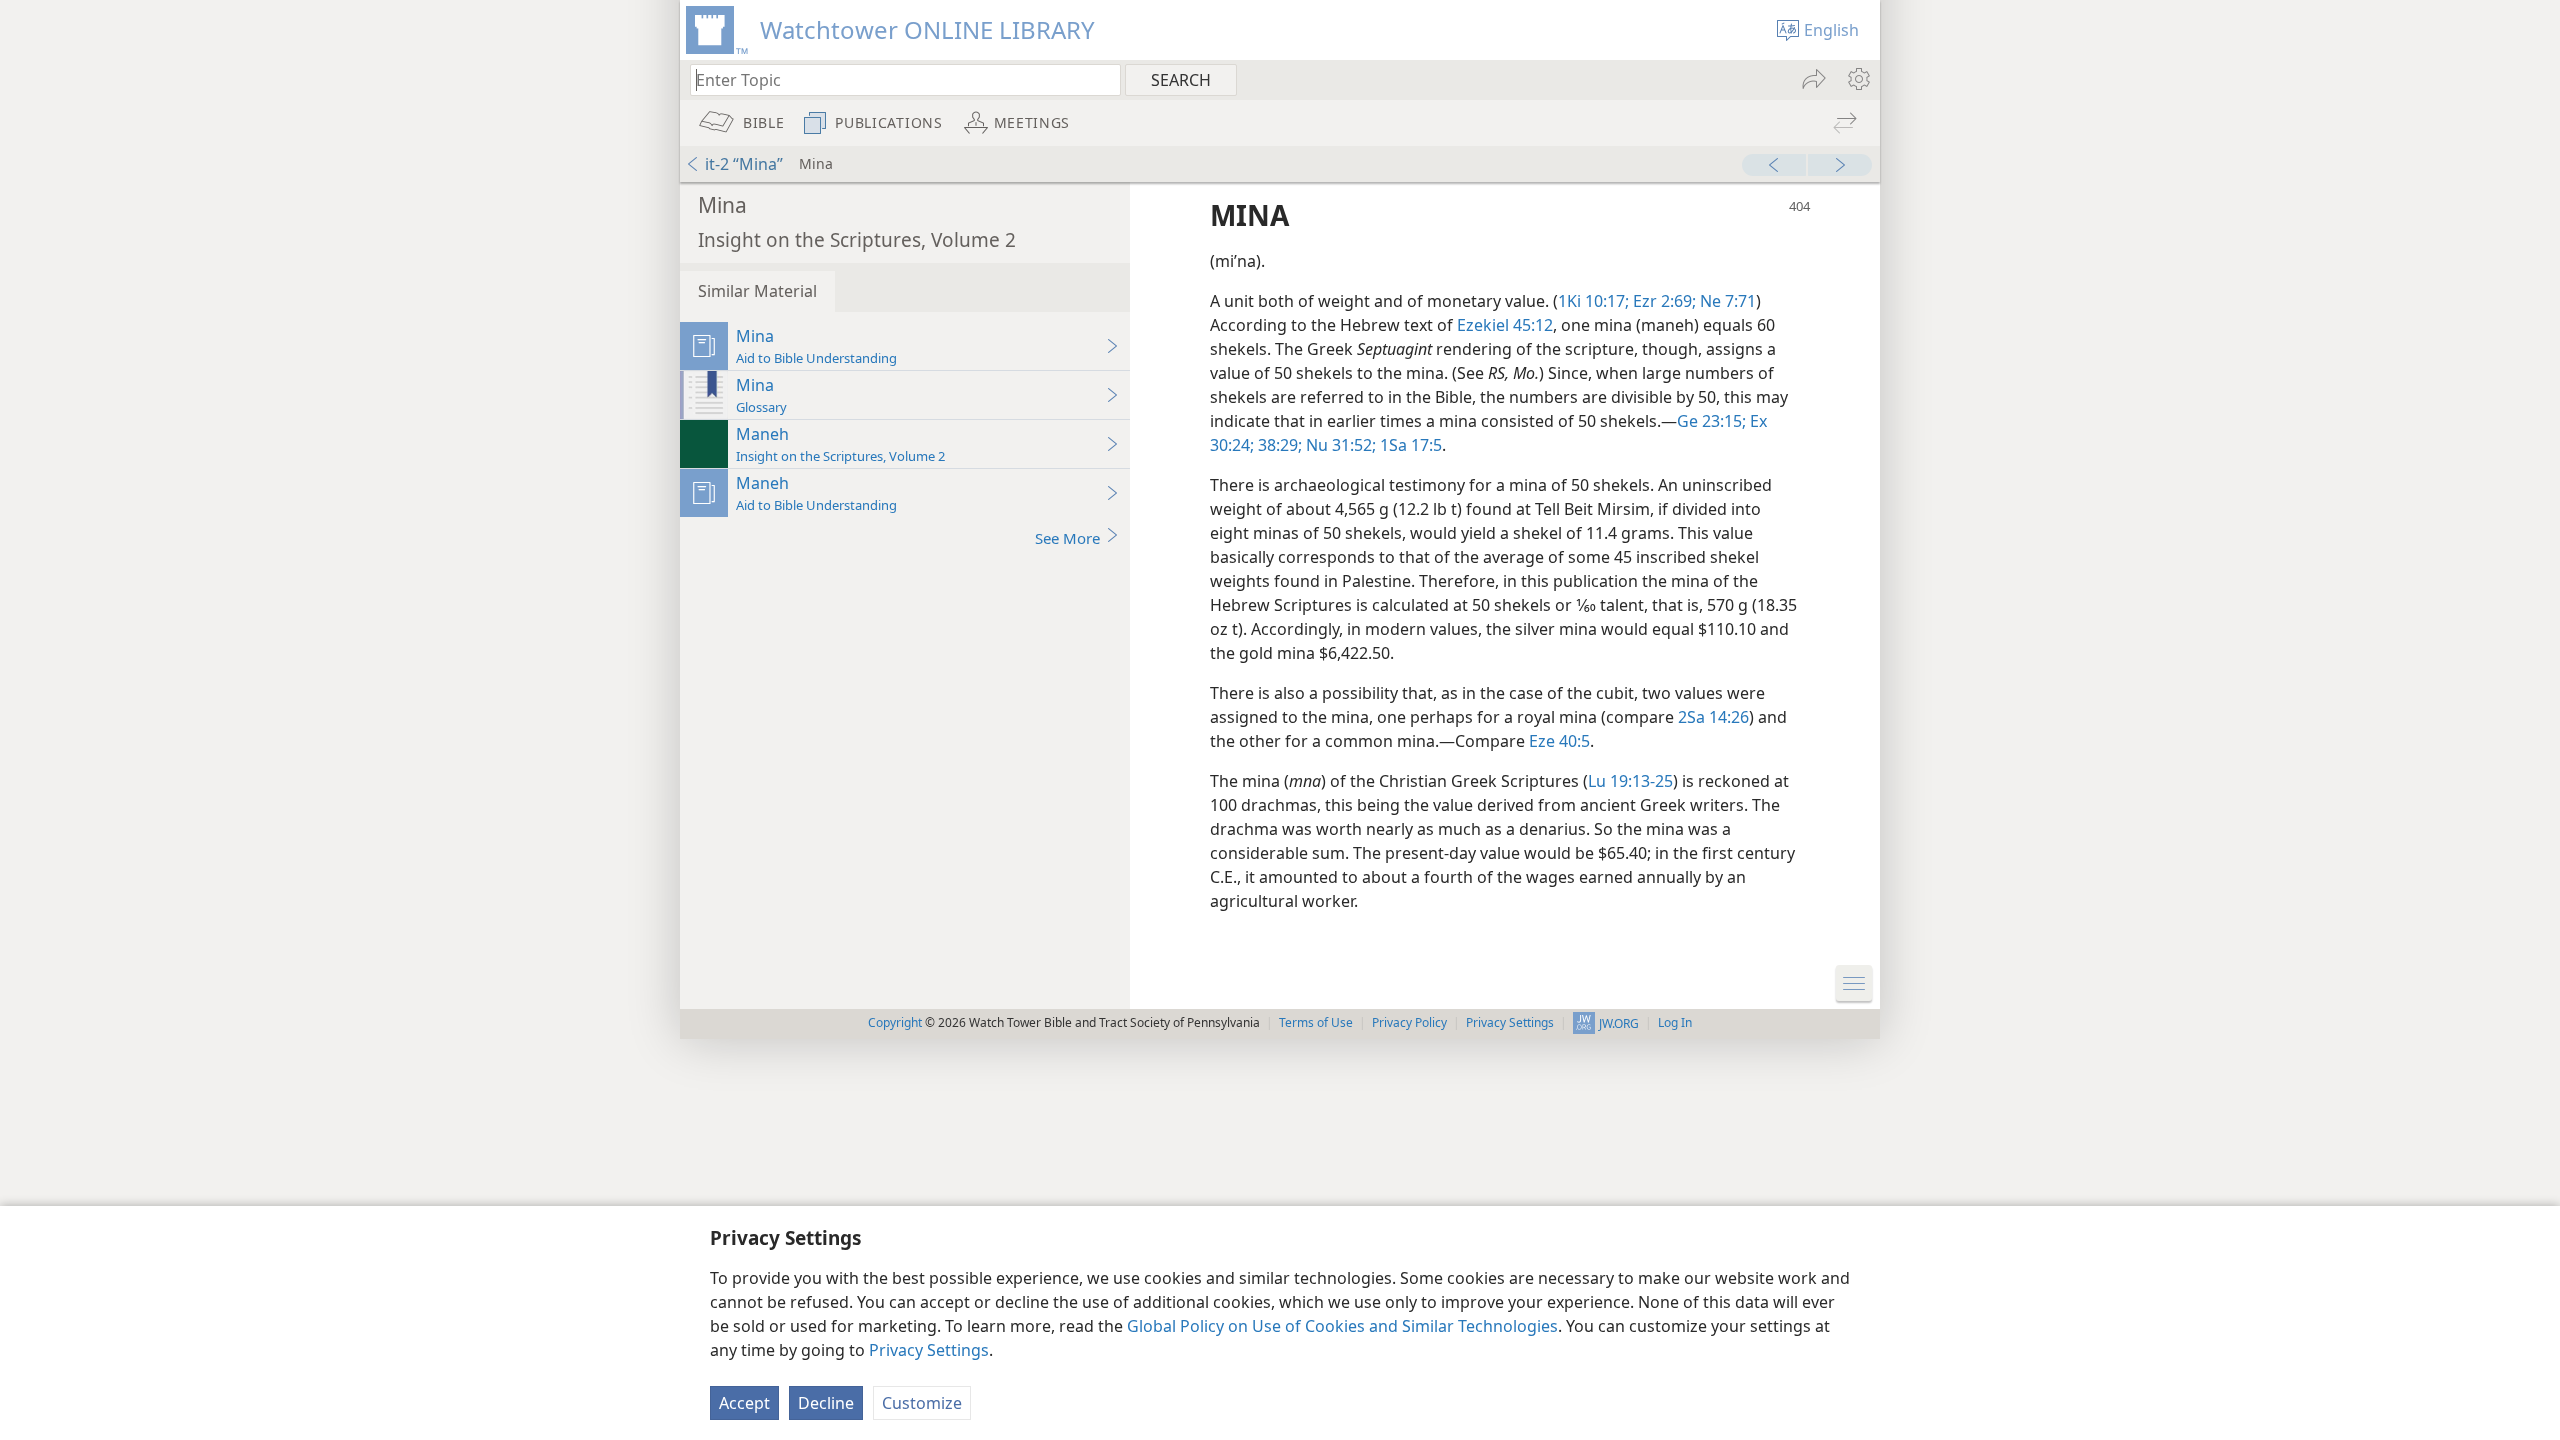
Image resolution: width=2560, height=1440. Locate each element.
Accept (744, 1403)
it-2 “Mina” (744, 164)
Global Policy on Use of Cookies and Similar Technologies (1342, 1326)
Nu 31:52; (1339, 445)
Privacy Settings (929, 1350)
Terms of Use (1316, 1022)
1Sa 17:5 (1409, 445)
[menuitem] (1857, 79)
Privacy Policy (1409, 1022)
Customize (922, 1403)
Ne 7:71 (1726, 301)
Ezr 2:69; (1662, 301)
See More (1067, 538)
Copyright (895, 1022)
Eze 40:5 (1559, 741)
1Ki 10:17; (1593, 301)
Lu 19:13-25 (1630, 781)
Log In (1675, 1022)
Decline (826, 1403)
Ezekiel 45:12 (1505, 325)
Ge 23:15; (1711, 421)
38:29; (1278, 445)
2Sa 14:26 (1713, 717)
